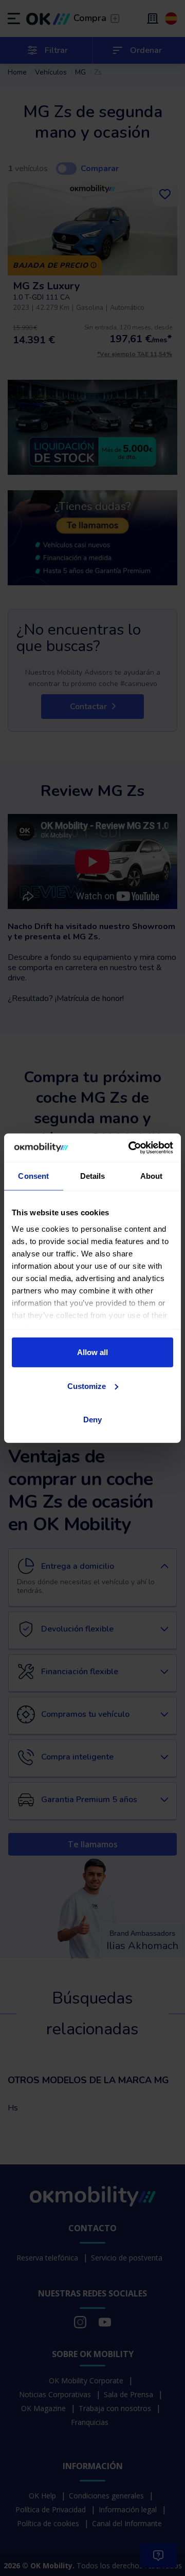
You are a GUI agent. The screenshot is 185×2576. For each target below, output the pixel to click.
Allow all (92, 1352)
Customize (87, 1386)
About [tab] (152, 1176)
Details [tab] (93, 1176)
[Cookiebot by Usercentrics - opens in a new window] (131, 1147)
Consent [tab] (33, 1176)
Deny (92, 1420)
